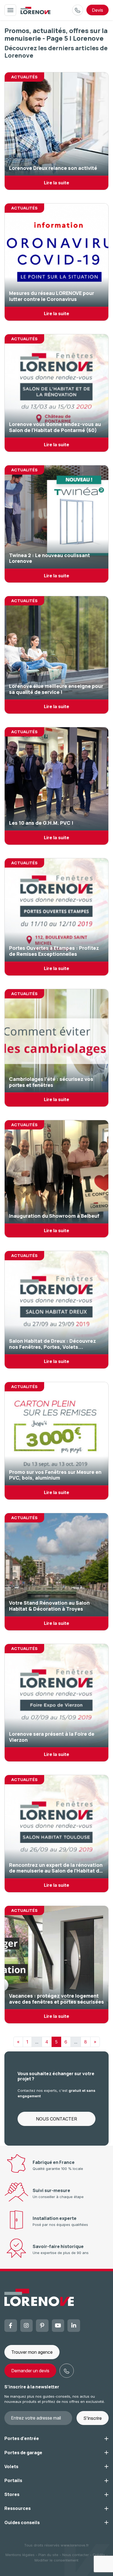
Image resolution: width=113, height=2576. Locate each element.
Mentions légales (20, 2555)
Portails (13, 2480)
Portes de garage (23, 2453)
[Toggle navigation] (10, 10)
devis (98, 10)
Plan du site (48, 2555)
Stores (12, 2494)
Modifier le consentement (56, 2560)
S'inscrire (93, 2418)
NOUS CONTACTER (56, 2119)
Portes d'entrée (22, 2438)
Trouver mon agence (32, 2352)
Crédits (99, 2555)
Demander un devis (30, 2371)
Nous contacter (76, 2555)
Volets (11, 2466)
